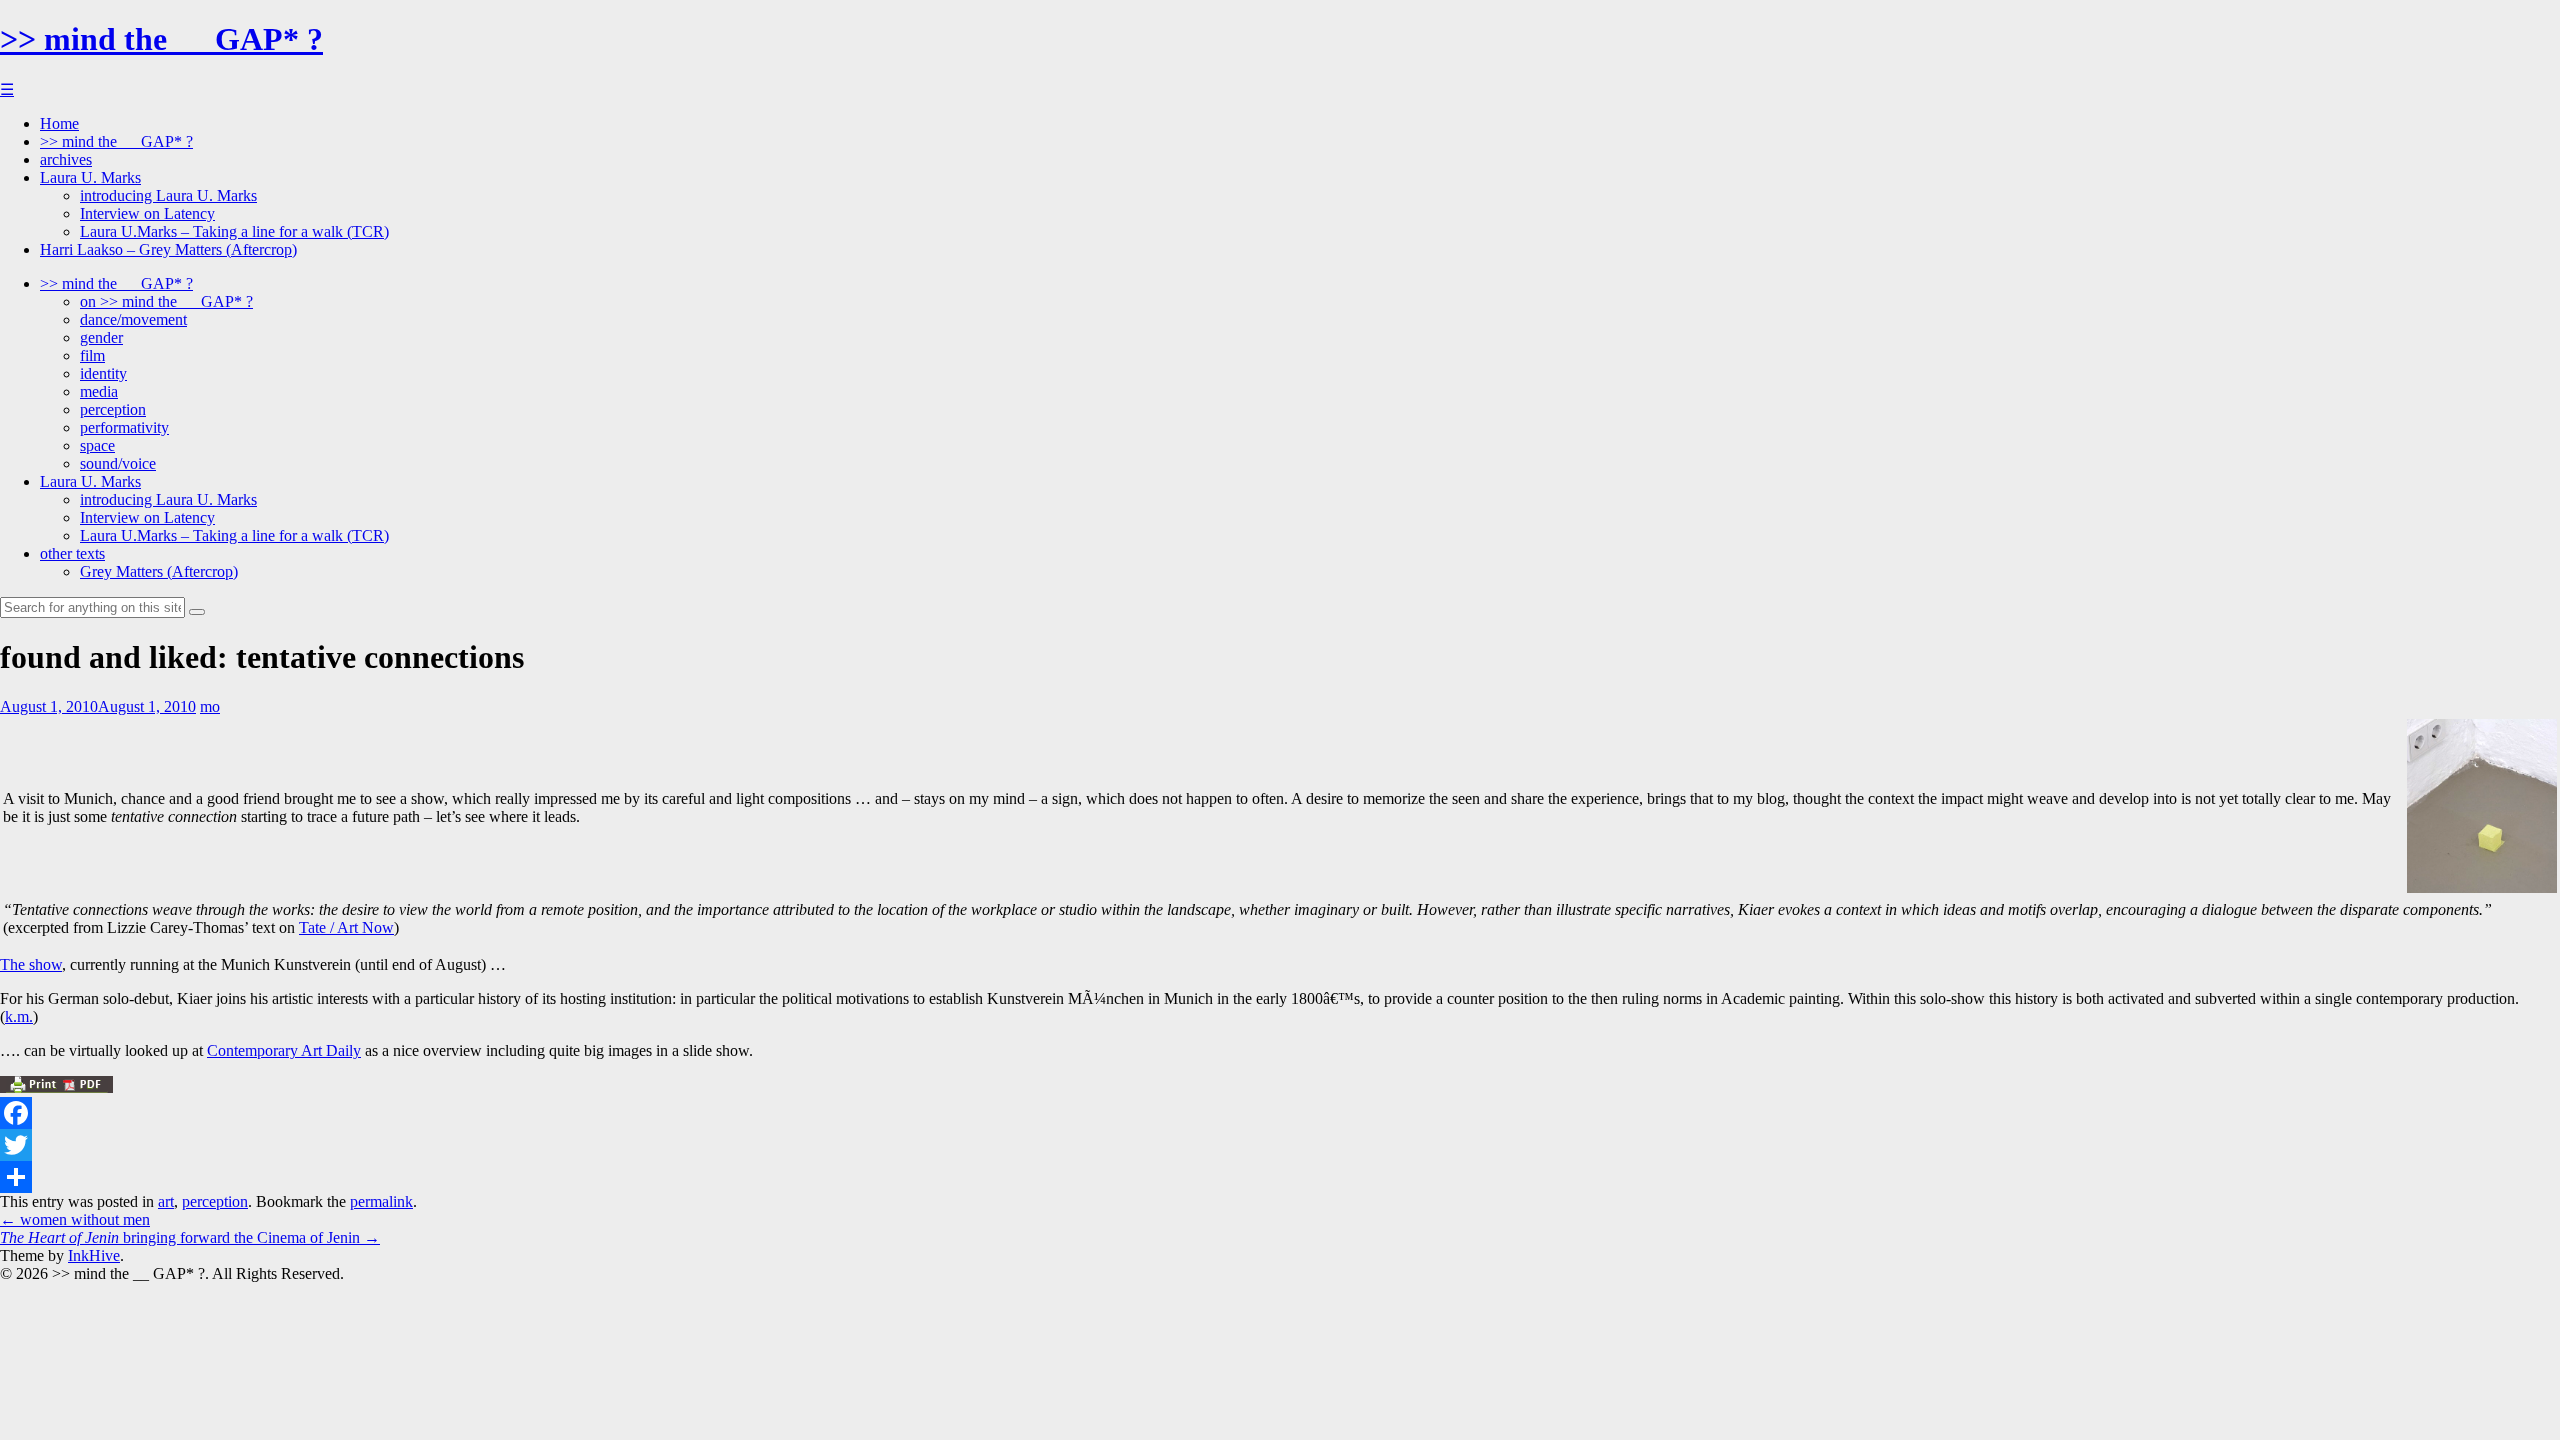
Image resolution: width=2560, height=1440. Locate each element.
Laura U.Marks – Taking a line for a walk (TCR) (234, 231)
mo (210, 706)
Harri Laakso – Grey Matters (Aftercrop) (168, 249)
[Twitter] (1280, 1145)
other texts (72, 553)
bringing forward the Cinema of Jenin (190, 1237)
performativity (124, 427)
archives (66, 159)
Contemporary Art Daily (284, 1050)
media (99, 391)
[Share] (1280, 1177)
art (166, 1201)
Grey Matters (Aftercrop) (159, 571)
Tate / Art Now (346, 927)
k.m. (19, 1016)
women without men (75, 1219)
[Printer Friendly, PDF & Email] (56, 1087)
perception (113, 409)
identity (103, 373)
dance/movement (133, 319)
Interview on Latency (147, 213)
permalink (381, 1201)
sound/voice (118, 463)
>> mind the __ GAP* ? (161, 39)
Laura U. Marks (90, 177)
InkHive (94, 1255)
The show (31, 964)
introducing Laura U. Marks (168, 195)
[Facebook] (1280, 1113)
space (97, 445)
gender (101, 337)
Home (59, 123)
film (92, 355)
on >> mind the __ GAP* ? (166, 301)
